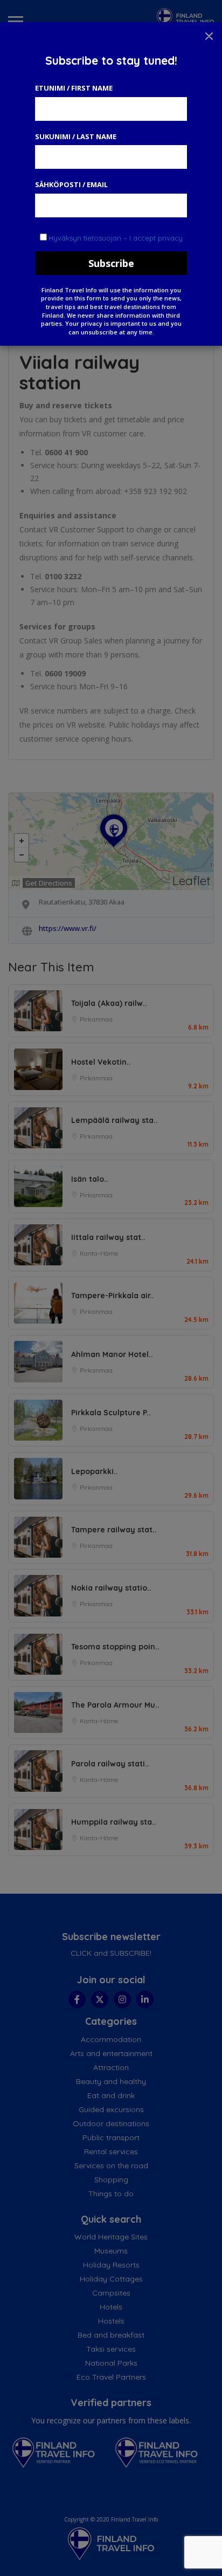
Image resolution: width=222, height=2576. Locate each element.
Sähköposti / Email (71, 184)
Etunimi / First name (74, 88)
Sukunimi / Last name (76, 136)
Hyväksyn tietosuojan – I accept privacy (116, 238)
